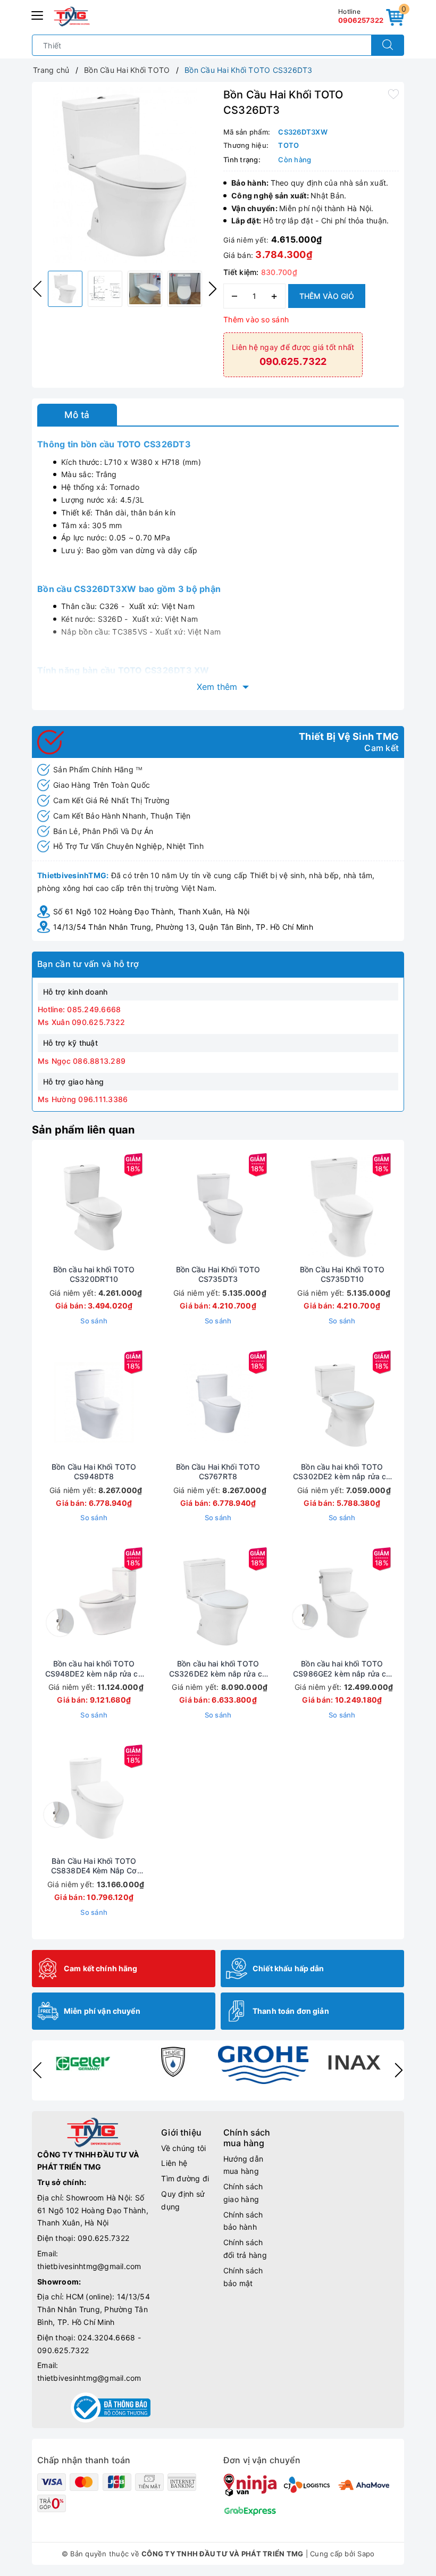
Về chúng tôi (183, 2148)
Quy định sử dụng (183, 2200)
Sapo (366, 2554)
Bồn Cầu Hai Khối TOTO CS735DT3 (218, 1274)
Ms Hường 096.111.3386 (83, 1099)
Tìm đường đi (185, 2178)
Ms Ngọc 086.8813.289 (82, 1061)
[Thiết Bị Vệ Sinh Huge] (173, 2062)
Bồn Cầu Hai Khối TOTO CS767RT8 (218, 1472)
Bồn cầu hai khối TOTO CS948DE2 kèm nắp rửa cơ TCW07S (94, 1669)
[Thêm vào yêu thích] (393, 94)
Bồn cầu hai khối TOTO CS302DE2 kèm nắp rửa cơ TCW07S (342, 1472)
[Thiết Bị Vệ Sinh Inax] (354, 2062)
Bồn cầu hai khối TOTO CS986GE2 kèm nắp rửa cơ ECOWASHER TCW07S (342, 1669)
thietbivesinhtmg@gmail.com (89, 2266)
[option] (125, 175)
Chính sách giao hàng (243, 2193)
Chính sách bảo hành (243, 2221)
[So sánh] (144, 1206)
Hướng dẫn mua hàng (243, 2165)
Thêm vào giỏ (327, 296)
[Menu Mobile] (38, 14)
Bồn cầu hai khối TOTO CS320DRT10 (94, 1274)
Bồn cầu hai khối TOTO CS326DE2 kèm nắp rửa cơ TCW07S (218, 1669)
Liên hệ (174, 2163)
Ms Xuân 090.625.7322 (81, 1022)
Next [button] (213, 289)
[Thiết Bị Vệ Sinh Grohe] (263, 2065)
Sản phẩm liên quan (83, 1130)
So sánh (94, 1321)
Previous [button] (37, 289)
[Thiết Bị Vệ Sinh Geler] (82, 2062)
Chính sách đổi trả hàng (245, 2249)
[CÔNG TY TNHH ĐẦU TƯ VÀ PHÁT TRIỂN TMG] (72, 16)
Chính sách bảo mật (243, 2277)
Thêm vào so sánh (256, 319)
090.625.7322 (103, 2238)
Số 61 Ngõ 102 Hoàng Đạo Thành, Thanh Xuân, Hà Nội (151, 911)
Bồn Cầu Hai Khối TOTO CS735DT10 (342, 1274)
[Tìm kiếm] (388, 45)
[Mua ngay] (44, 1206)
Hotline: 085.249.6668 (79, 1009)
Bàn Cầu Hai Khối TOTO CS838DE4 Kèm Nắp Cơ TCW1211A (94, 1866)
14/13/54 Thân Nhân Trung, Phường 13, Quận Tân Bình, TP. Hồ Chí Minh (183, 927)
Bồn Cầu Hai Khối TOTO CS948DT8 (94, 1472)
